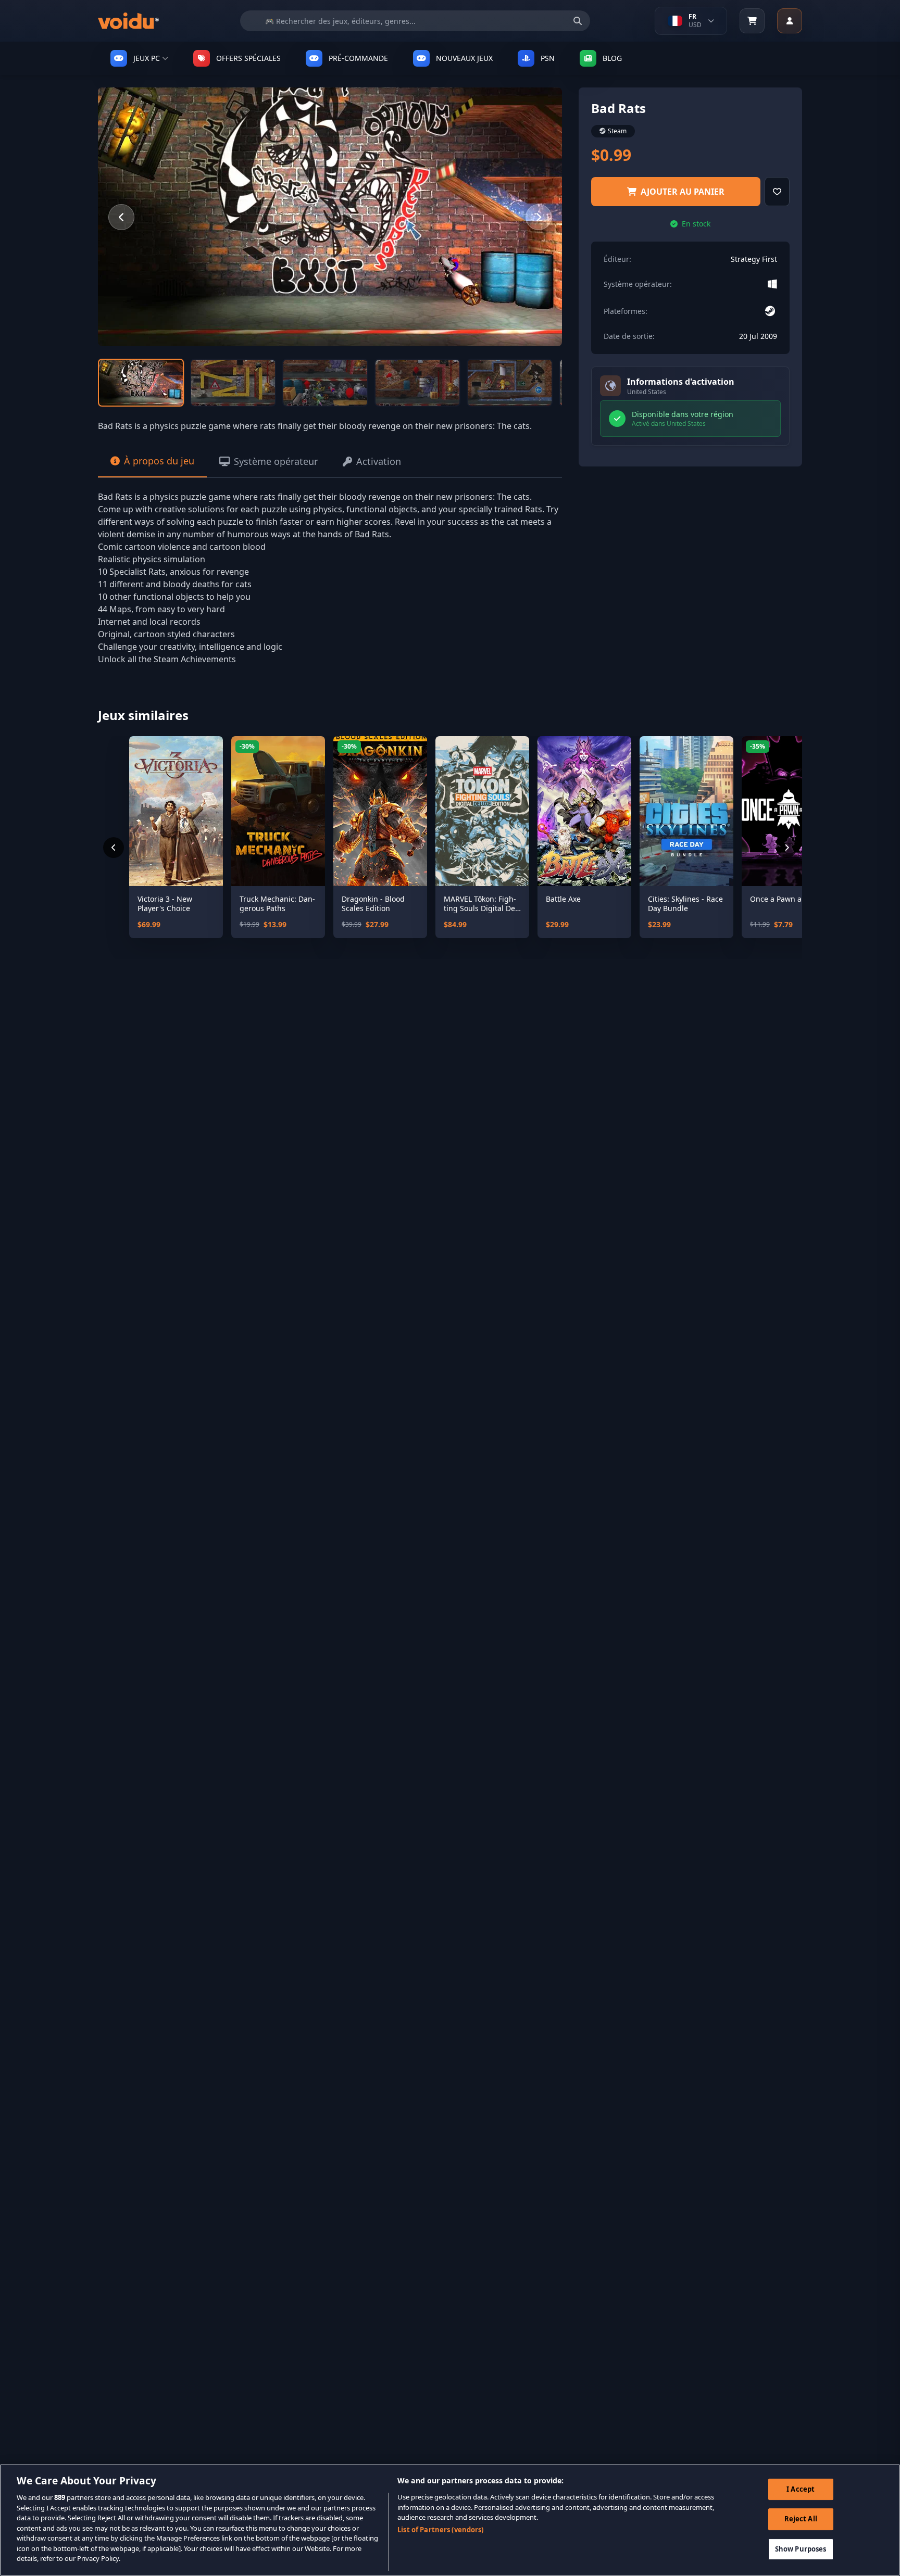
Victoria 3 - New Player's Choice (165, 904)
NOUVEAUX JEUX (464, 58)
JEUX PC (147, 58)
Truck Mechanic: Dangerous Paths (277, 904)
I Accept (801, 2489)
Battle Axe (563, 899)
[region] (450, 2520)
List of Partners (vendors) (440, 2530)
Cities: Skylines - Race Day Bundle (685, 904)
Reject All (801, 2519)
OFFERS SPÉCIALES (248, 58)
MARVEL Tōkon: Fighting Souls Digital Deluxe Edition (481, 904)
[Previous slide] (121, 217)
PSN (548, 58)
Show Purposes (801, 2549)
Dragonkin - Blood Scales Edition (373, 904)
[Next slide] (539, 217)
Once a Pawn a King (785, 899)
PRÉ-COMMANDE (358, 58)
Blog (612, 58)
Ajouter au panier (683, 192)
